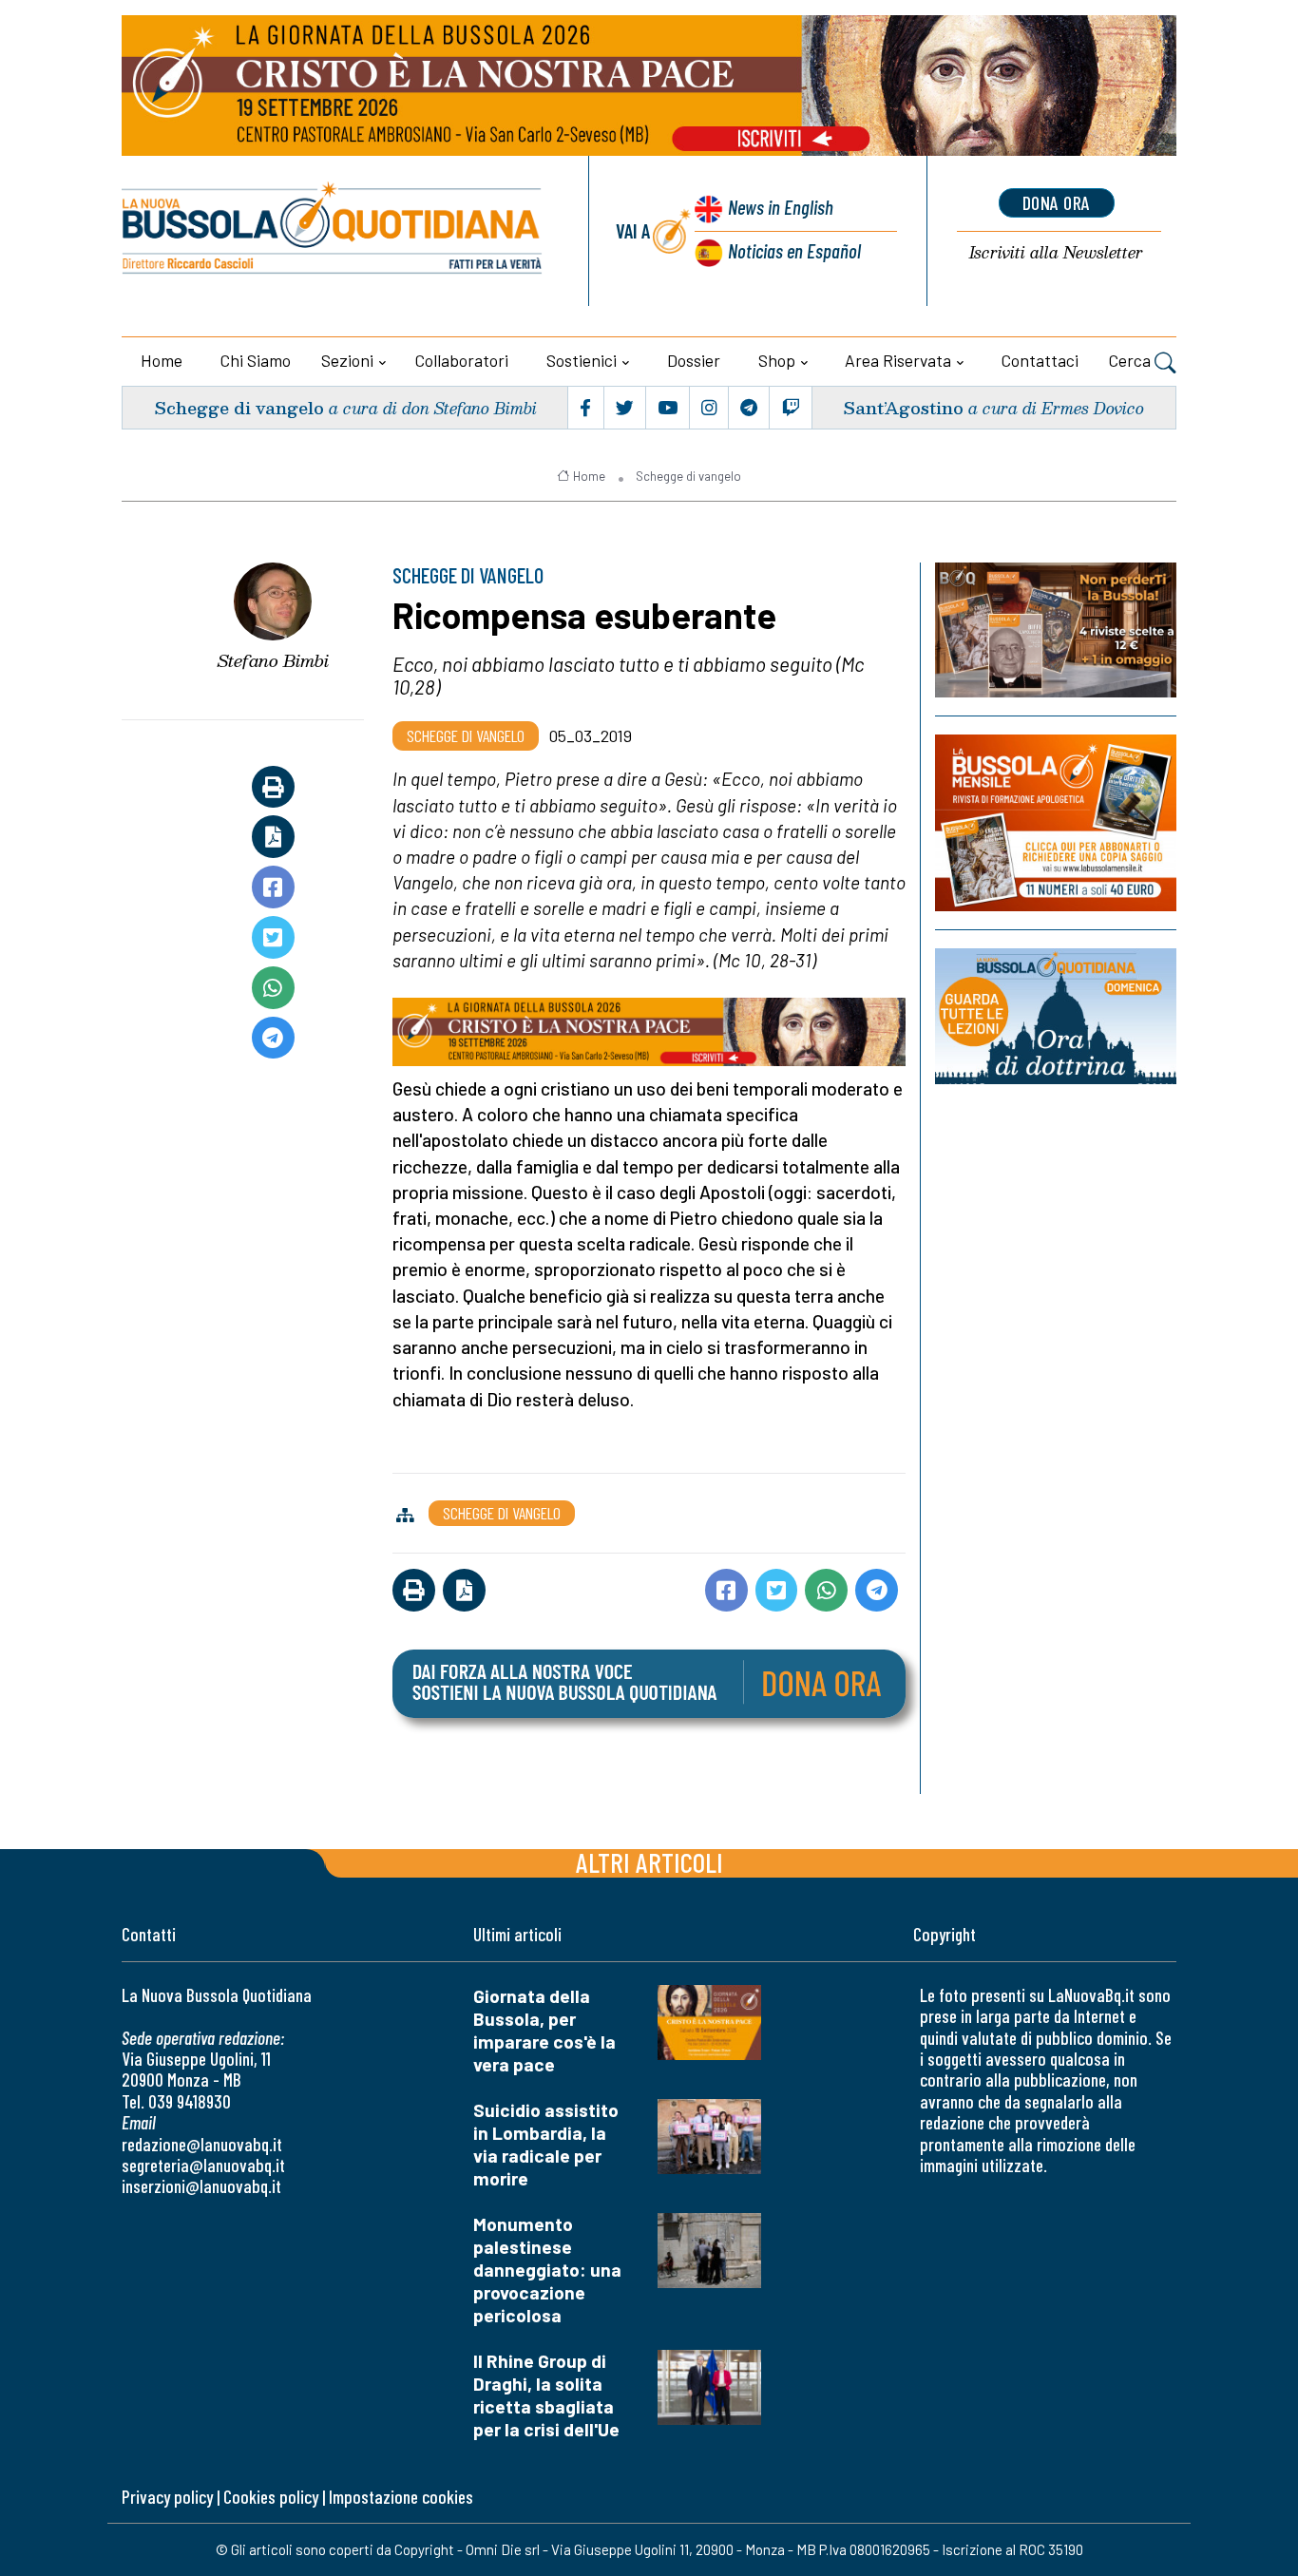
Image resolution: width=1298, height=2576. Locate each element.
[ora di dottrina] (1056, 1016)
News (781, 207)
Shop (777, 360)
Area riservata (898, 360)
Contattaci (1040, 360)
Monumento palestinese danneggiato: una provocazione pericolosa (547, 2270)
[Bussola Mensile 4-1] (1056, 630)
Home (162, 360)
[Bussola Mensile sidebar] (1056, 822)
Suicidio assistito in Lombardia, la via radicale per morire (546, 2144)
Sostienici (582, 360)
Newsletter (1056, 253)
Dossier (694, 360)
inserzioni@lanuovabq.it (201, 2186)
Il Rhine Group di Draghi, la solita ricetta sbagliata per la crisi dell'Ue (546, 2395)
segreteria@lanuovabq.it (203, 2165)
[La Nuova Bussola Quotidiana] (333, 231)
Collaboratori (462, 360)
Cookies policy (271, 2497)
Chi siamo (256, 360)
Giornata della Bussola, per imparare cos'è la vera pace (544, 2030)
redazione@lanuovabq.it (202, 2144)
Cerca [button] (1132, 360)
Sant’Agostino (903, 407)
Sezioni (347, 360)
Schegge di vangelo (239, 407)
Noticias (794, 250)
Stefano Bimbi (273, 660)
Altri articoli (649, 1862)
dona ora (1057, 202)
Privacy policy (167, 2497)
